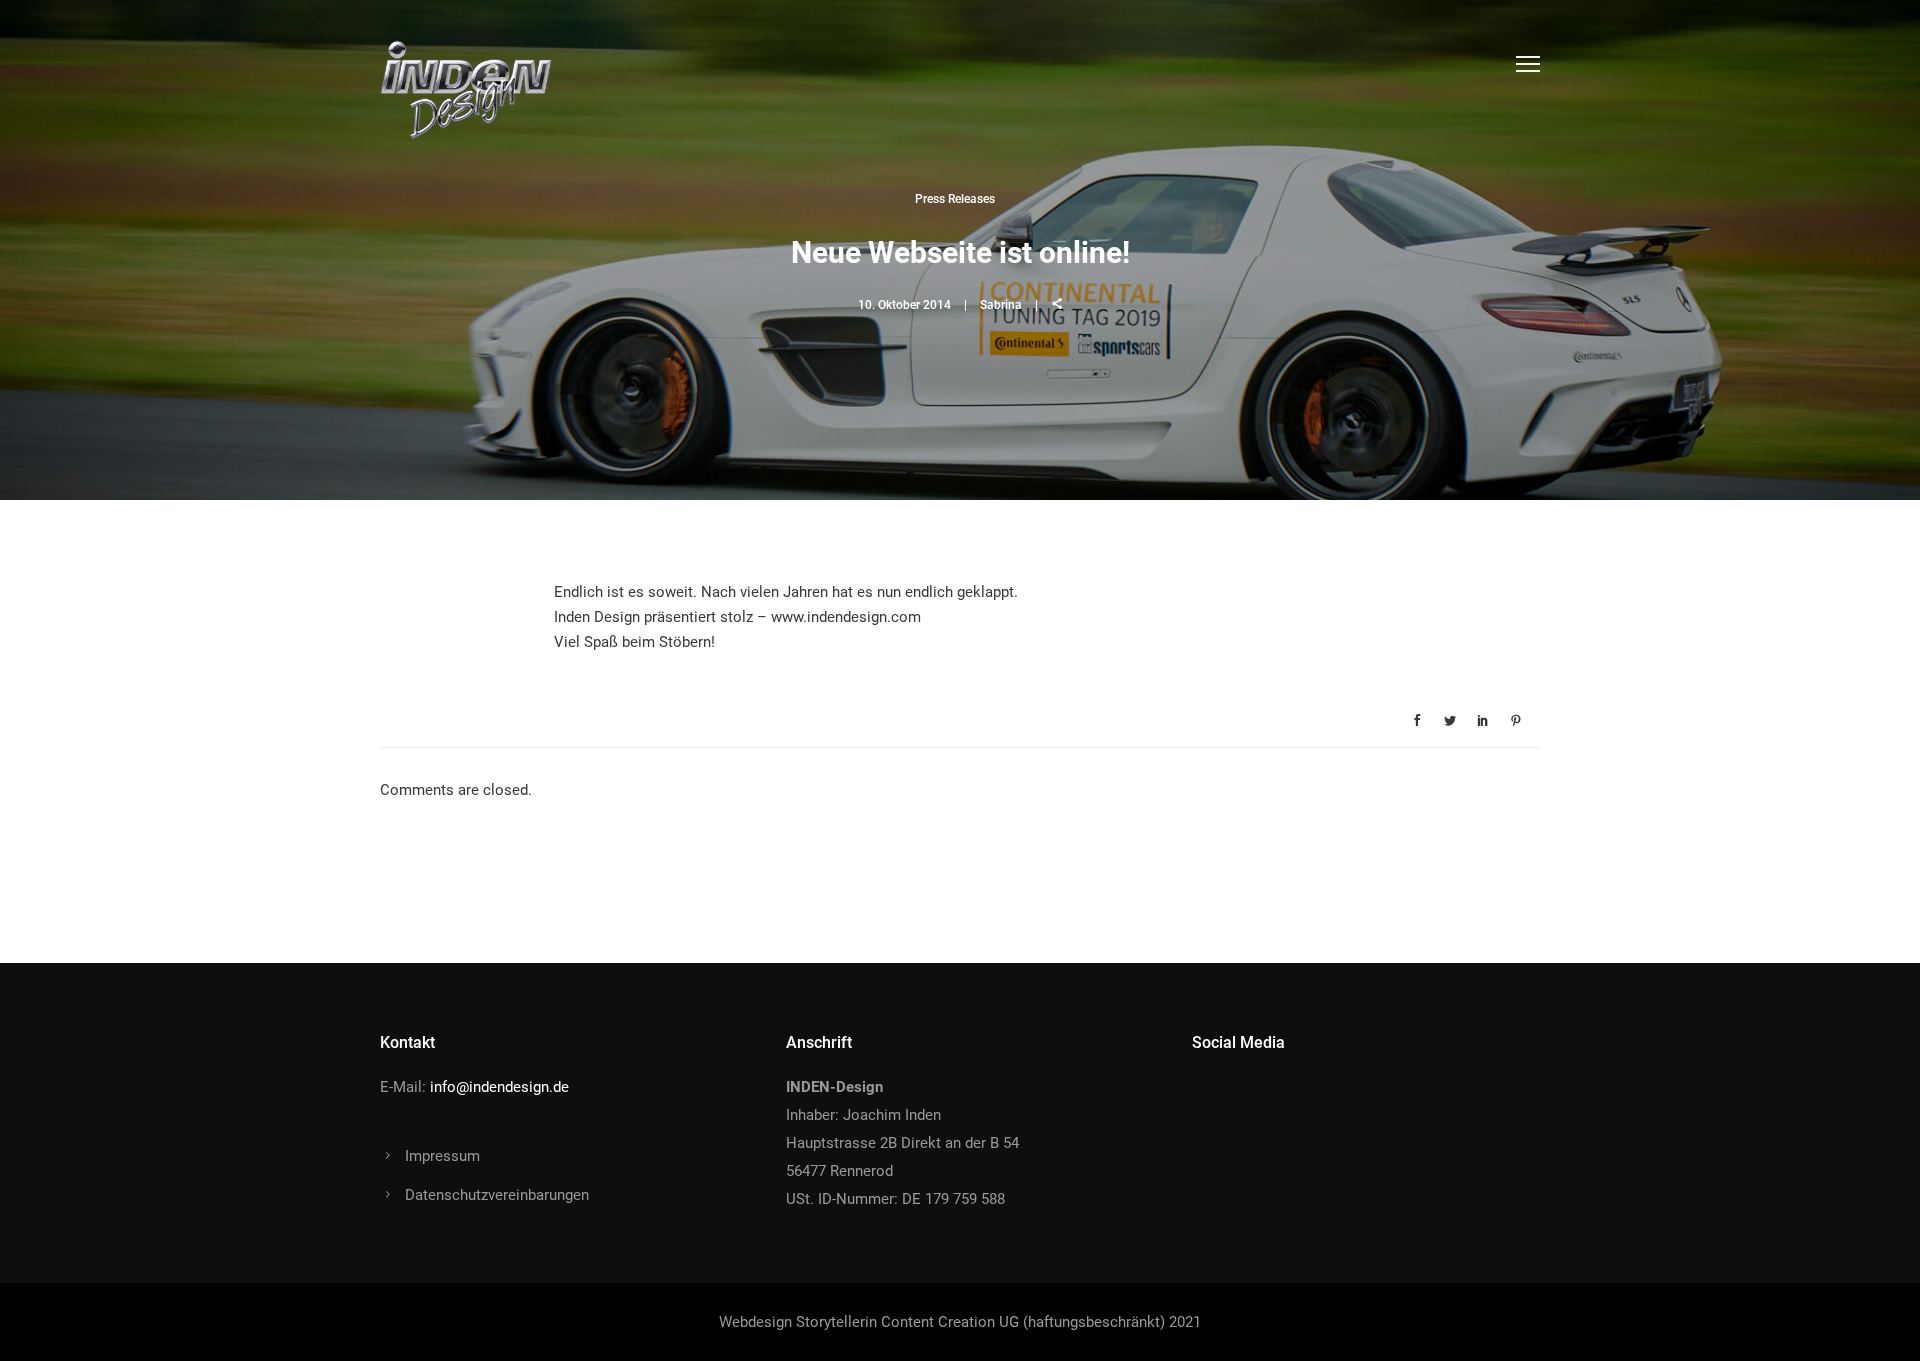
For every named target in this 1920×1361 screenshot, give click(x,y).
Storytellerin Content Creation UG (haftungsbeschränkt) (980, 1322)
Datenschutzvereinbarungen (497, 1195)
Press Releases (955, 199)
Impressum (442, 1156)
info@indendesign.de (499, 1087)
